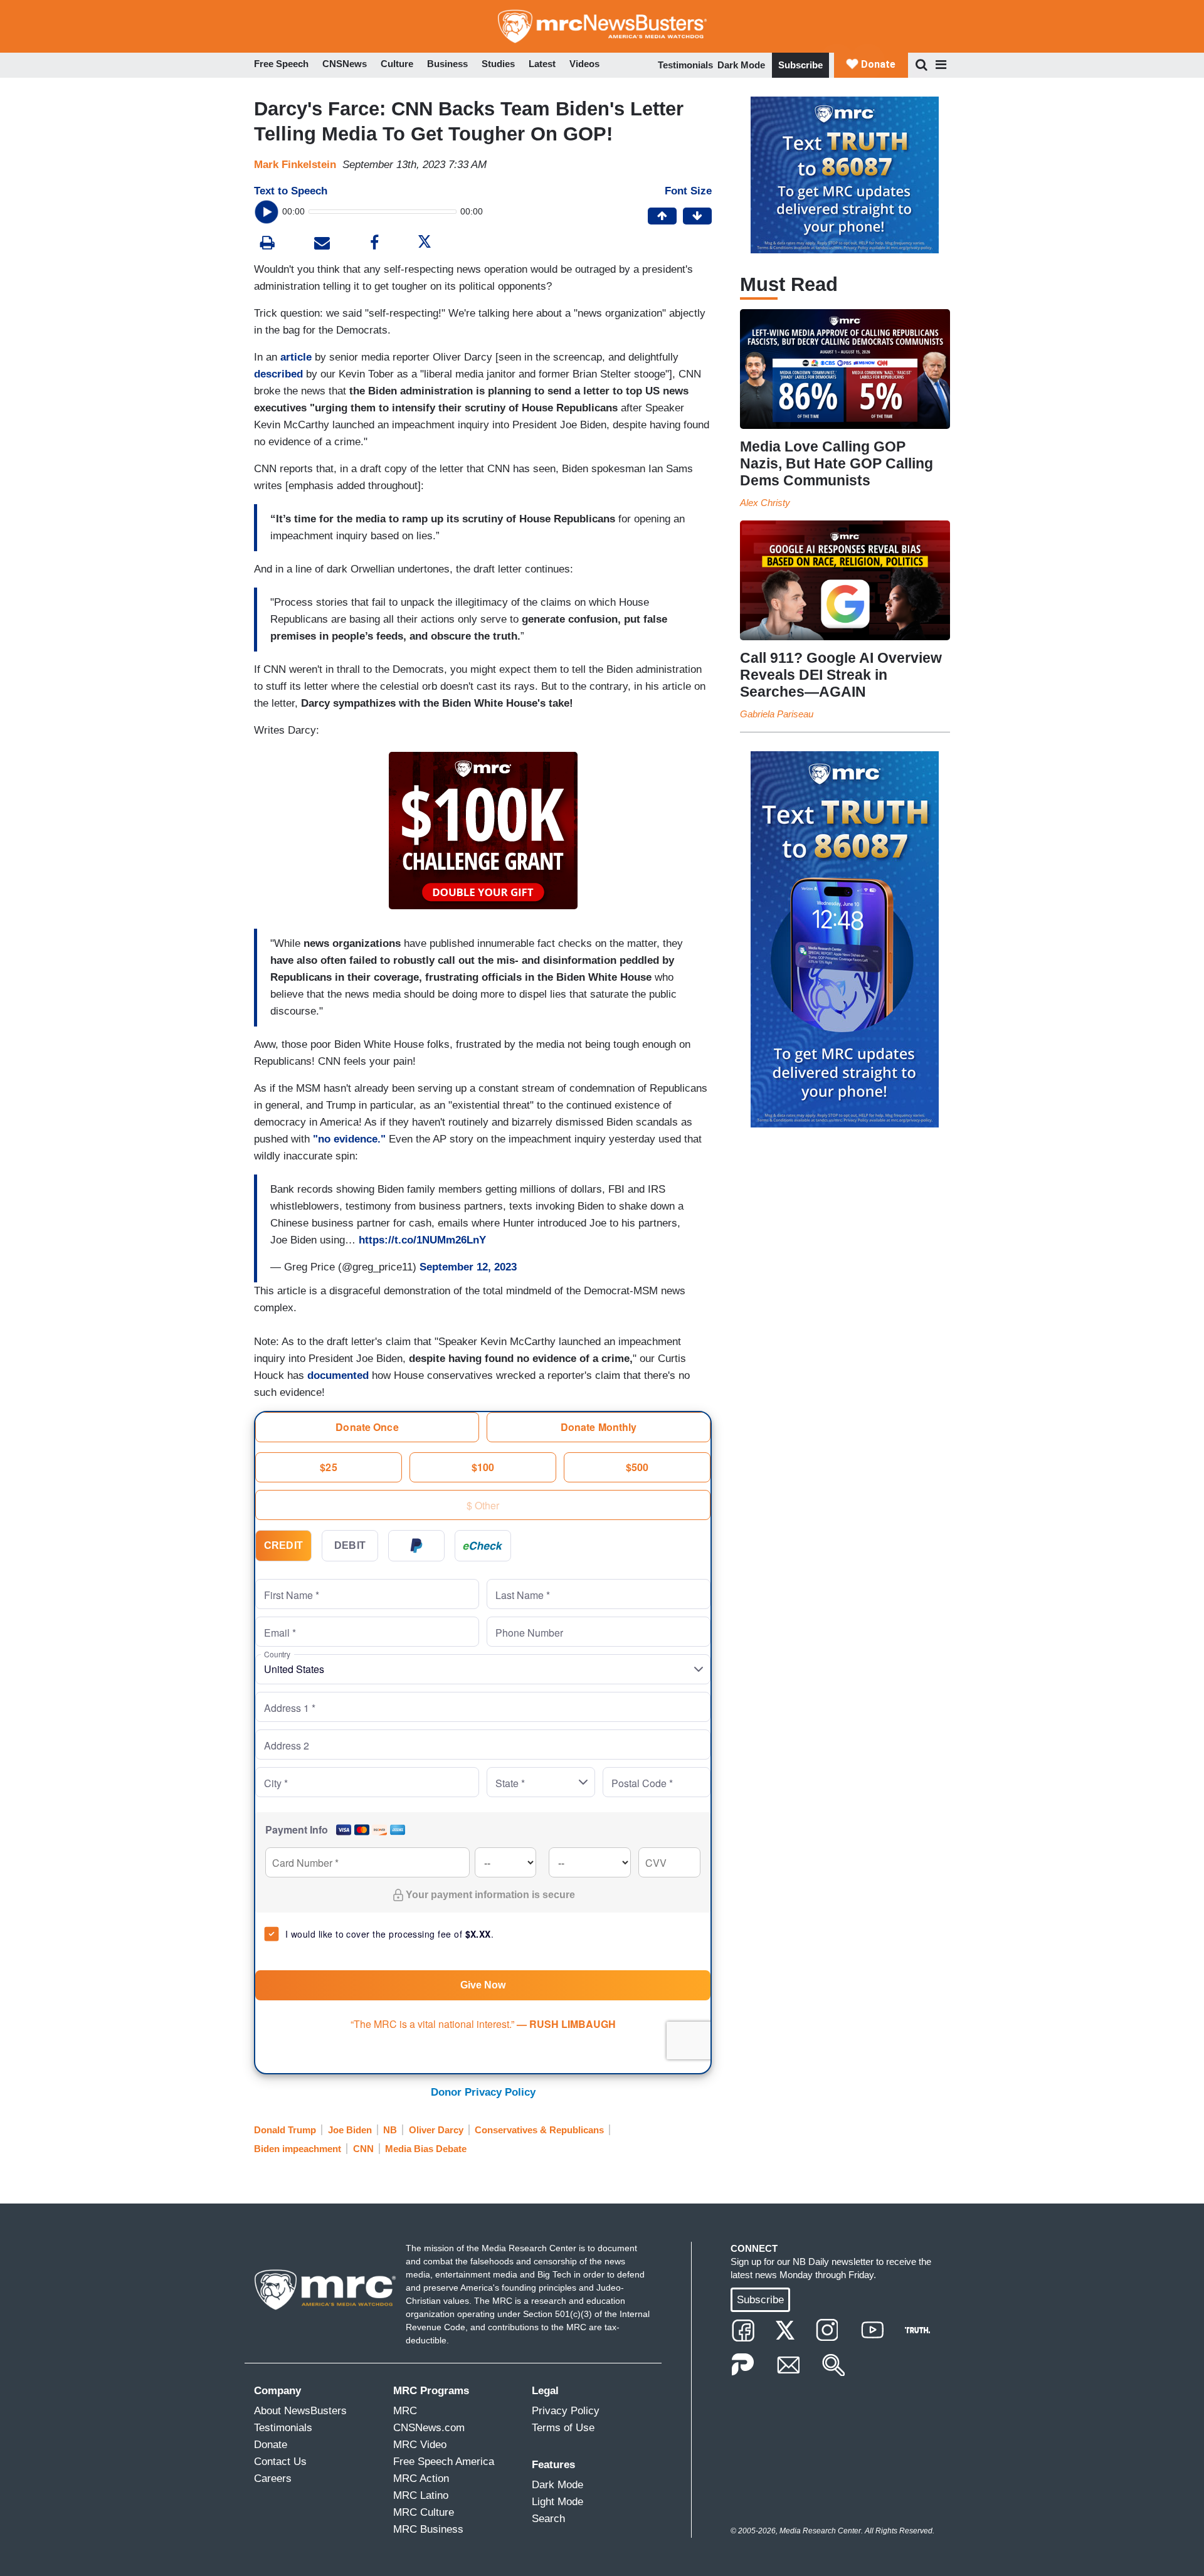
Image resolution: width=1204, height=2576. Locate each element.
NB (390, 2130)
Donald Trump (285, 2130)
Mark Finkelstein (295, 165)
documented (340, 1375)
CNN (363, 2149)
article (298, 357)
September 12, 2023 (468, 1267)
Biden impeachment (298, 2149)
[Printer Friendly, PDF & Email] (322, 244)
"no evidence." (349, 1139)
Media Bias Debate (426, 2149)
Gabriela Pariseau (777, 714)
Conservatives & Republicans (539, 2130)
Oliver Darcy (436, 2130)
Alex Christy (765, 503)
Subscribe (800, 65)
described (280, 374)
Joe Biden (350, 2130)
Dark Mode (741, 65)
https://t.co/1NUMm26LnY (422, 1240)
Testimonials (685, 65)
